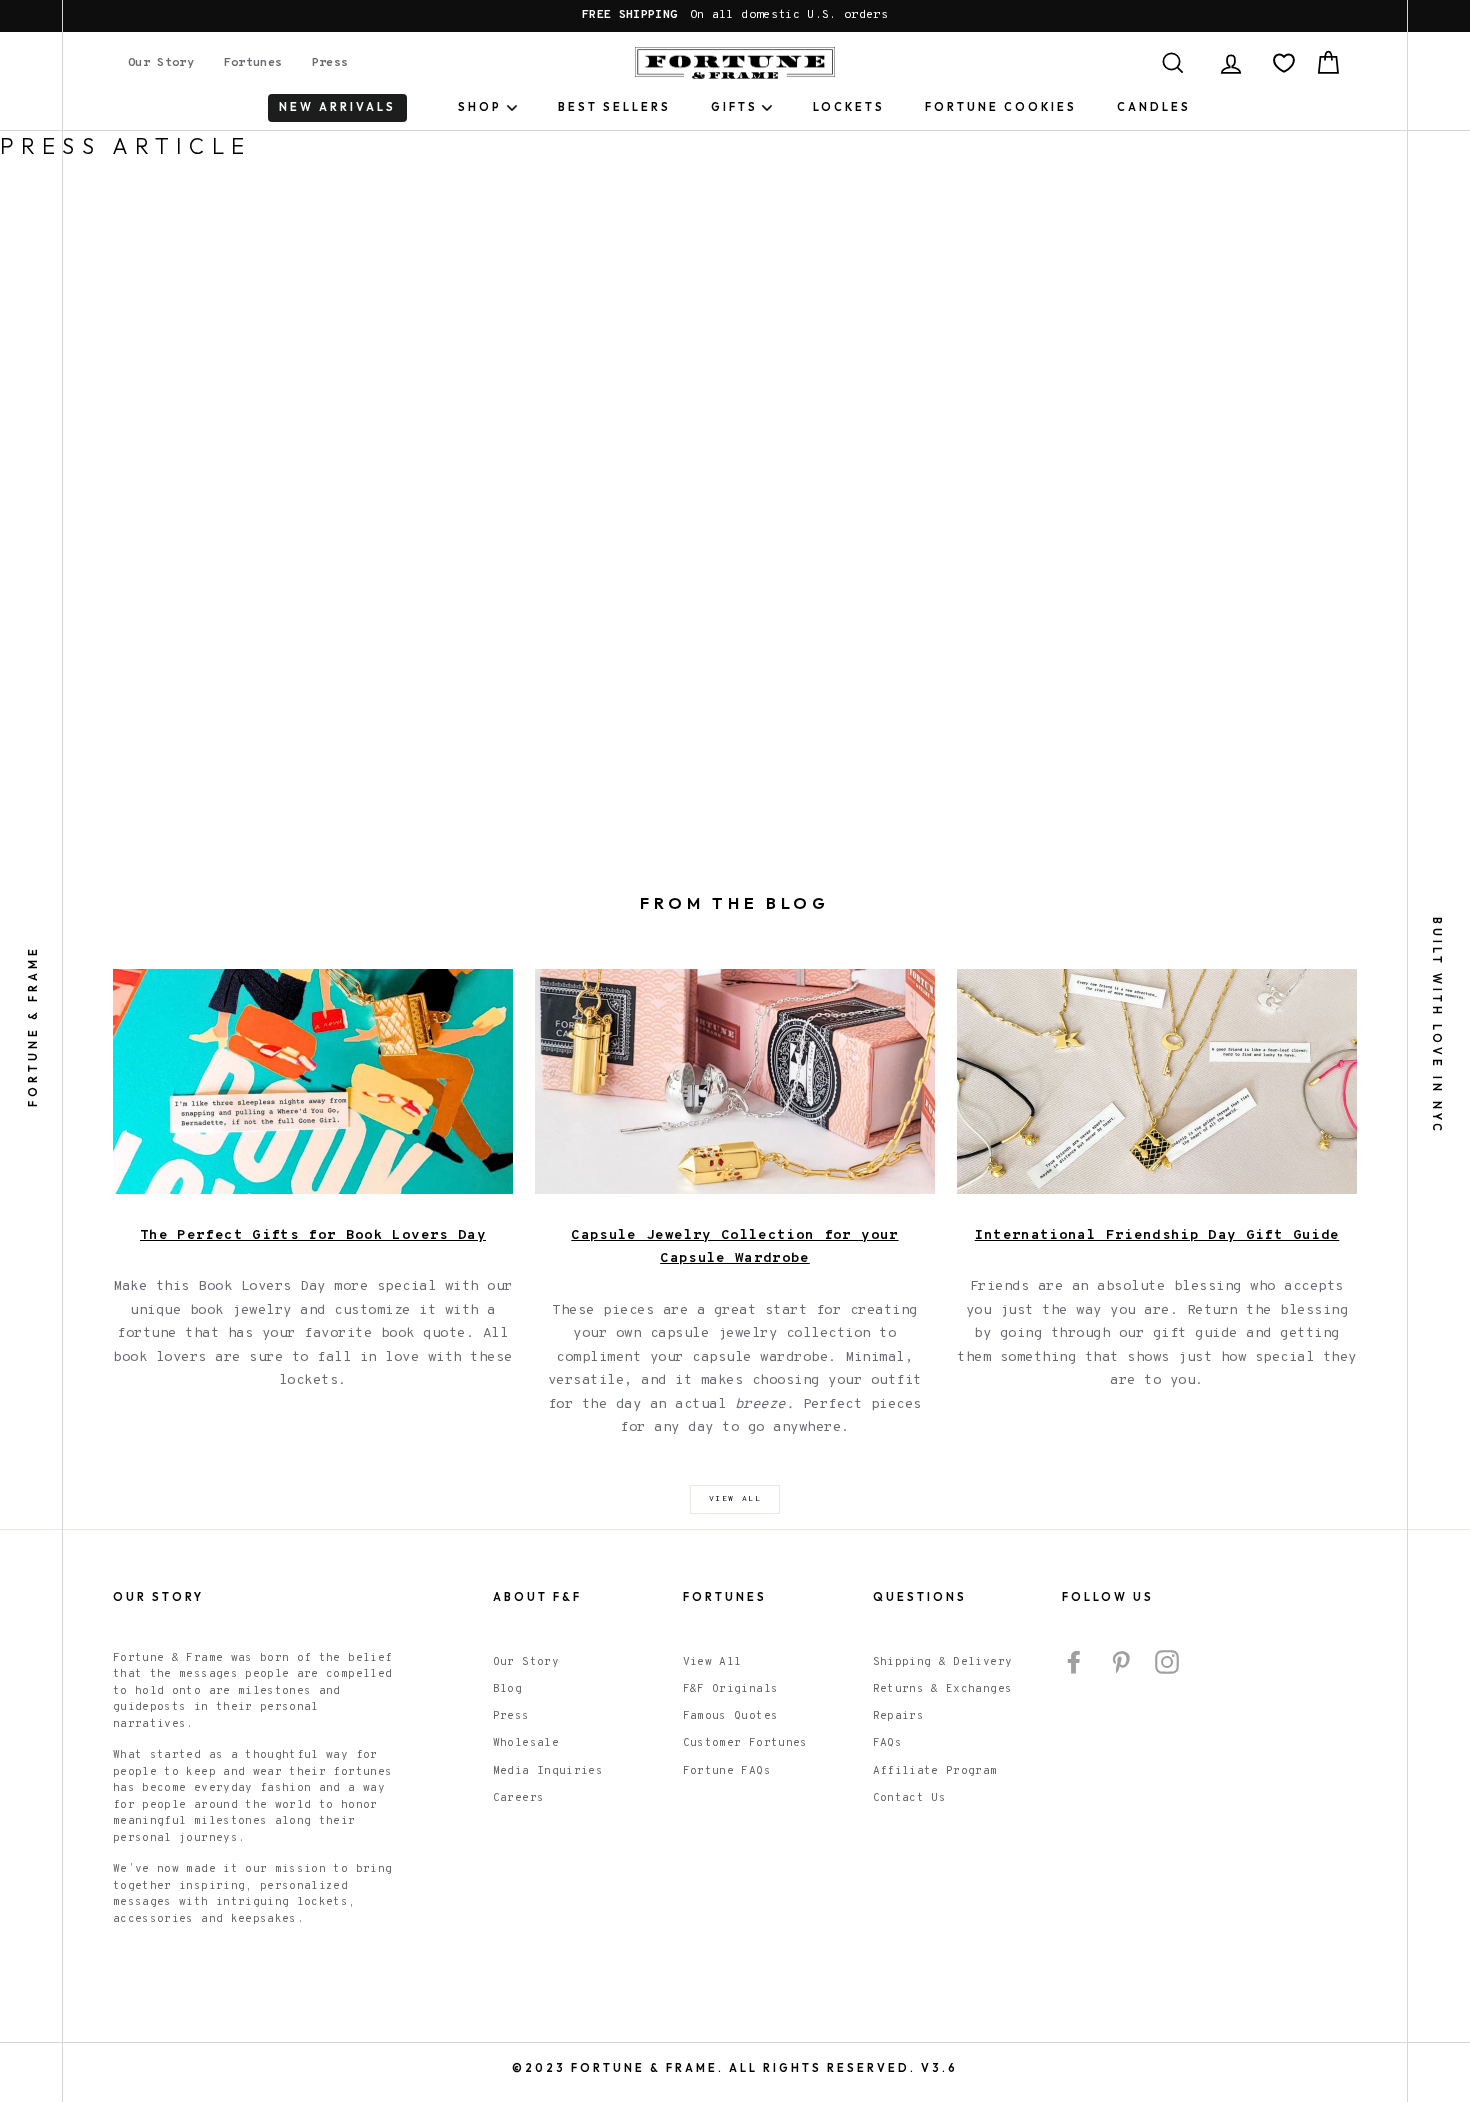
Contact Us (910, 1798)
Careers (518, 1798)
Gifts (734, 107)
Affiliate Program (935, 1771)
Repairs (898, 1716)
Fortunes (253, 63)
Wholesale (526, 1743)
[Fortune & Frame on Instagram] (1167, 1662)
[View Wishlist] (1284, 63)
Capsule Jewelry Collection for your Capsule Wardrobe (734, 1247)
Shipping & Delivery (943, 1662)
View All (712, 1662)
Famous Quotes (731, 1716)
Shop (480, 107)
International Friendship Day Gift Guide (1157, 1235)
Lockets (849, 107)
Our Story (161, 63)
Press (330, 63)
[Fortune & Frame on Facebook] (1074, 1662)
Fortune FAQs (727, 1771)
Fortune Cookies (1001, 107)
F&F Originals (731, 1689)
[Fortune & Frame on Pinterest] (1121, 1662)
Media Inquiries (548, 1771)
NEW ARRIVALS (337, 107)
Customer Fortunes (745, 1743)
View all (735, 1499)
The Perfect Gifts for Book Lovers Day (313, 1235)
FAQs (887, 1743)
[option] (735, 16)
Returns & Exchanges (943, 1689)
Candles (1154, 107)
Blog (507, 1689)
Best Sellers (614, 107)
